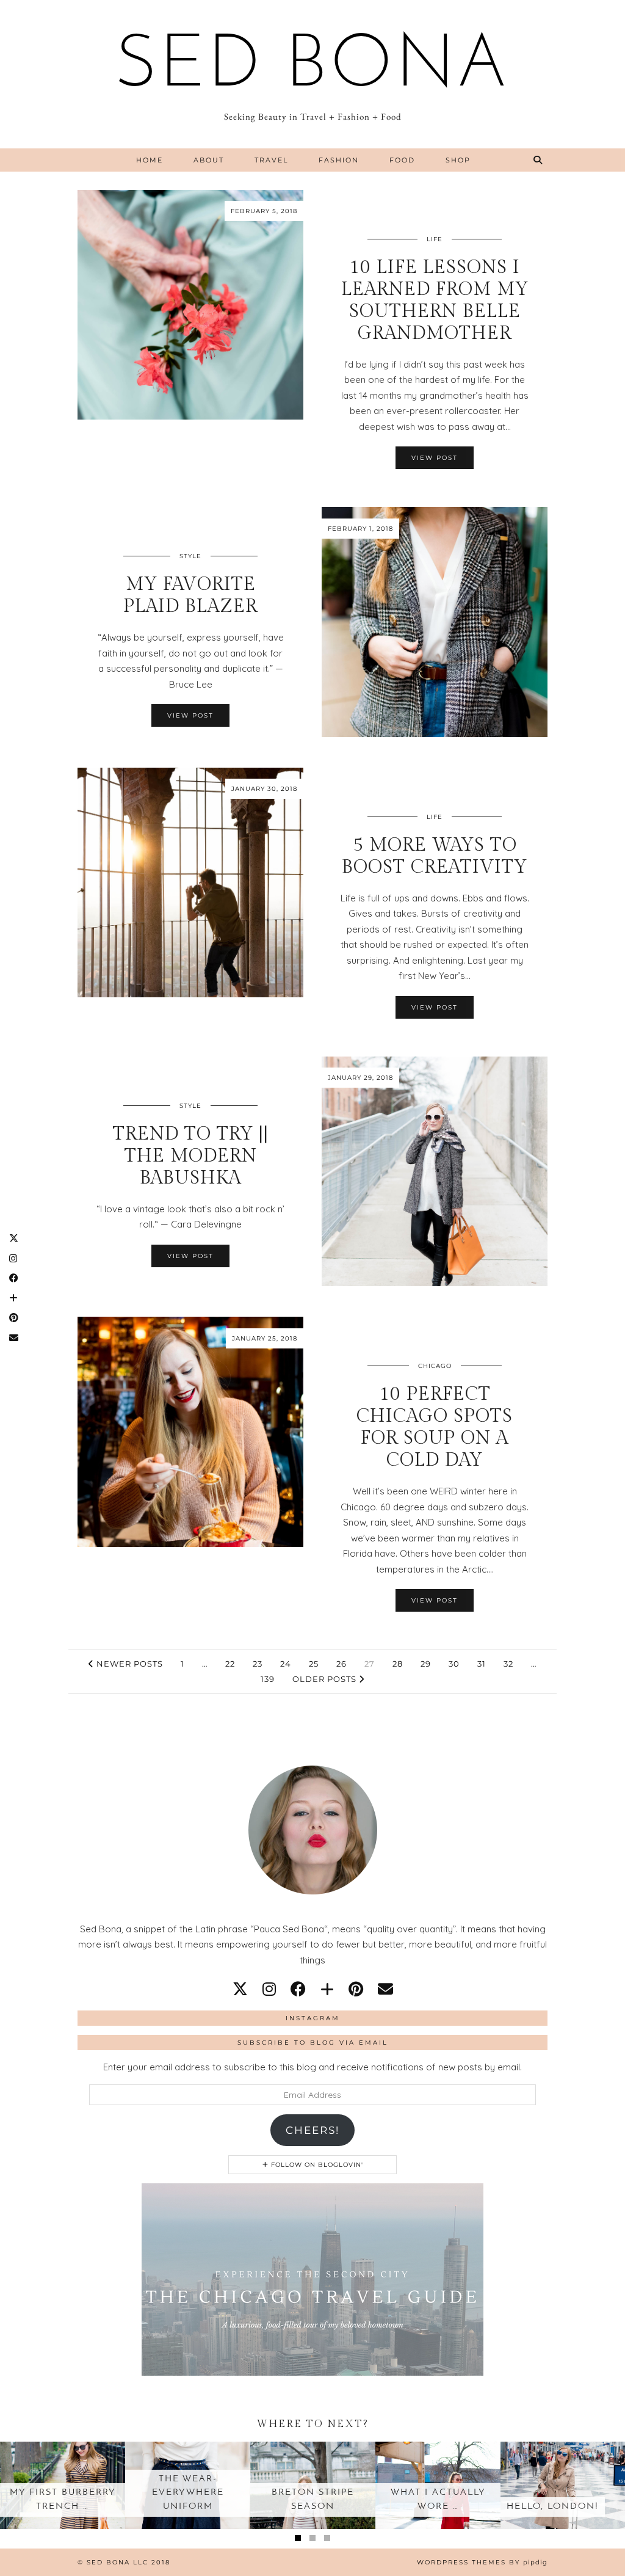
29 (426, 1664)
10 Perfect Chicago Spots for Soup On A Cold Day (435, 1427)
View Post (435, 458)
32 (508, 1664)
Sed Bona (312, 67)
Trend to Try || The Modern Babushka (191, 1156)
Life (435, 239)
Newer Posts (128, 1664)
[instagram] (269, 1989)
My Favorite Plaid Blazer (190, 595)
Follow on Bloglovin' (316, 2165)
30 (454, 1664)
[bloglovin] (327, 1989)
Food (402, 160)
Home (150, 160)
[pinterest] (356, 1989)
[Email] (385, 1989)
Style (190, 556)
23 (258, 1664)
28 (398, 1664)
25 (314, 1664)
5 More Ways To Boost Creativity (435, 856)
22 (230, 1664)
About (209, 160)
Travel (271, 160)
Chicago (435, 1366)
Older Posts (326, 1679)
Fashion (339, 160)
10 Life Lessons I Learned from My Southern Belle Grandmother (435, 300)
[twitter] (240, 1989)
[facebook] (298, 1989)
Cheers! (312, 2130)
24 (286, 1664)
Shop (458, 160)
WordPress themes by (482, 2562)
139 (268, 1679)
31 (482, 1664)
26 (341, 1664)
